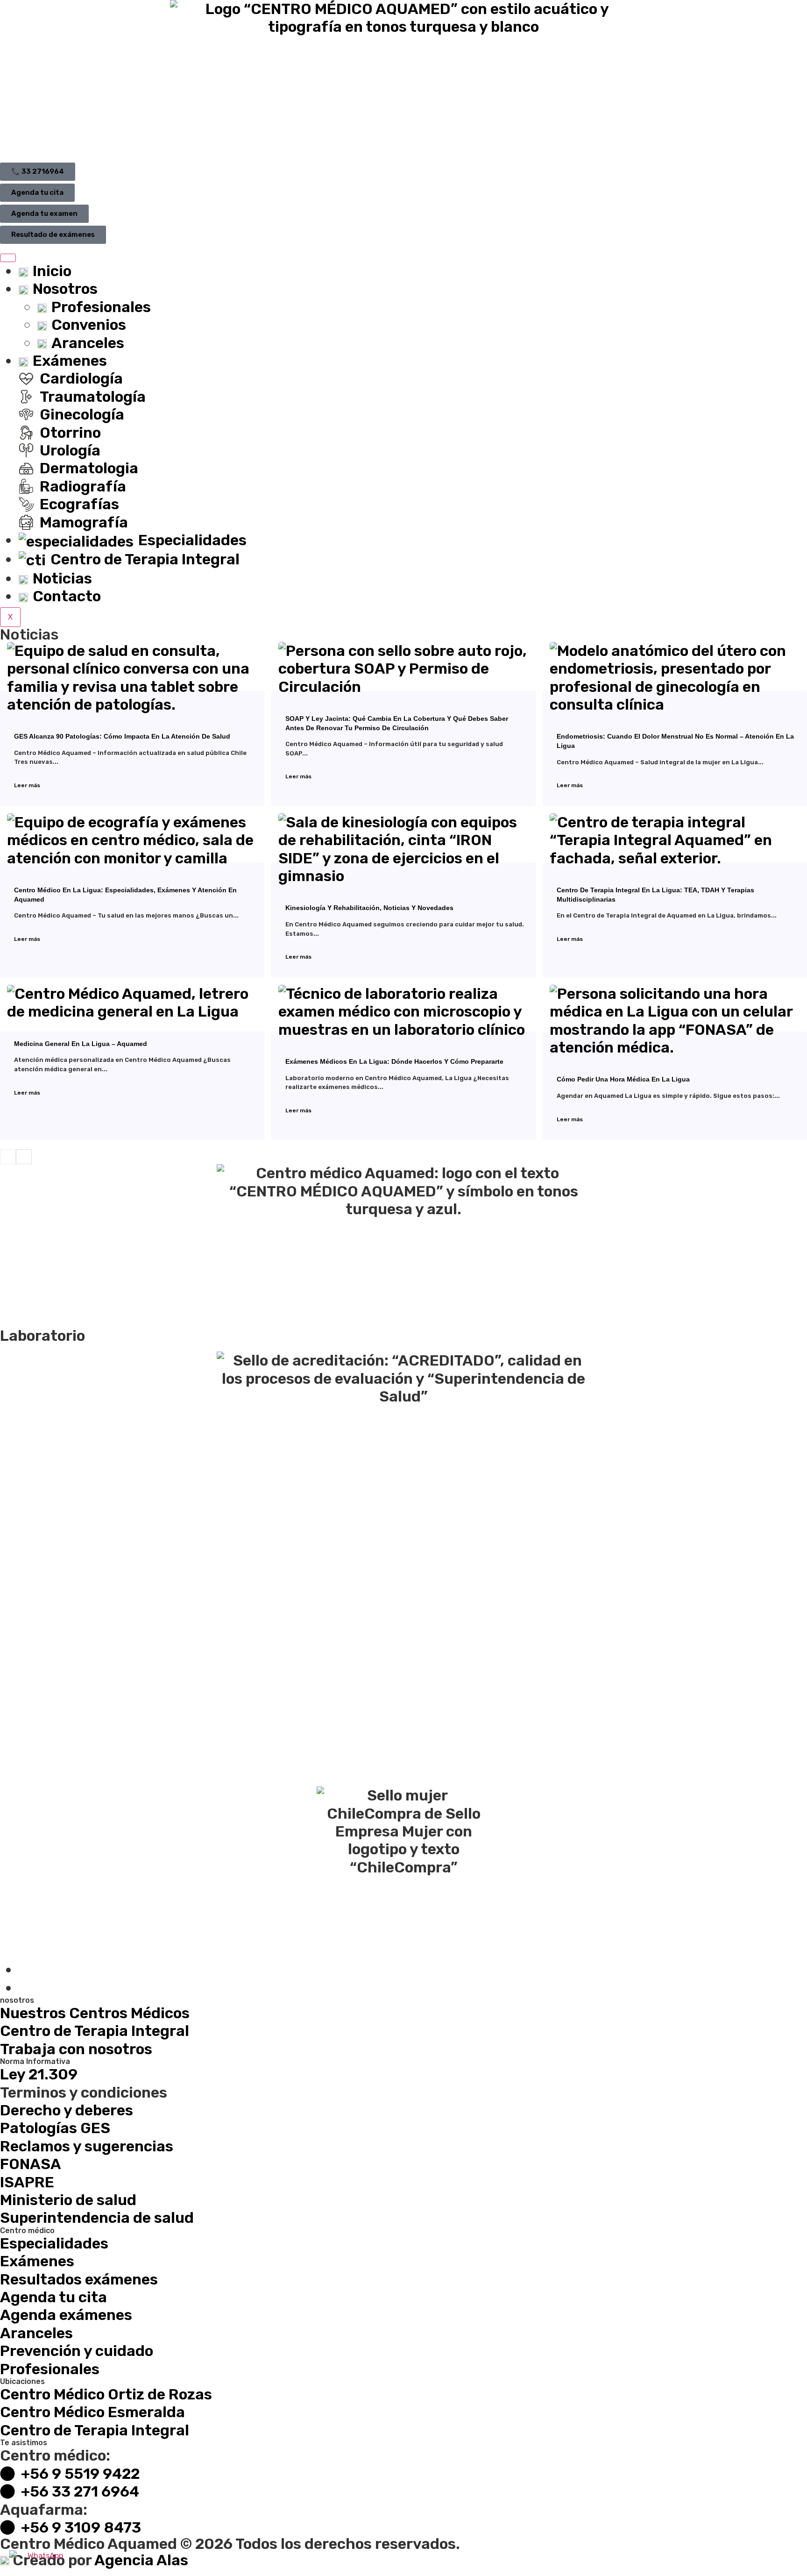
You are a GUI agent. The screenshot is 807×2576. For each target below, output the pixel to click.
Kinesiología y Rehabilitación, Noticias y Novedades (369, 908)
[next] (24, 1157)
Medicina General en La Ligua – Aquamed (81, 1044)
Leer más (27, 785)
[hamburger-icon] (8, 258)
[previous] (8, 1157)
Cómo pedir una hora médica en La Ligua (623, 1079)
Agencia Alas (141, 2560)
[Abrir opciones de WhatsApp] (42, 2558)
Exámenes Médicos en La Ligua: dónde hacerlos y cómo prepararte (394, 1061)
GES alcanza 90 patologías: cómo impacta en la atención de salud (122, 736)
